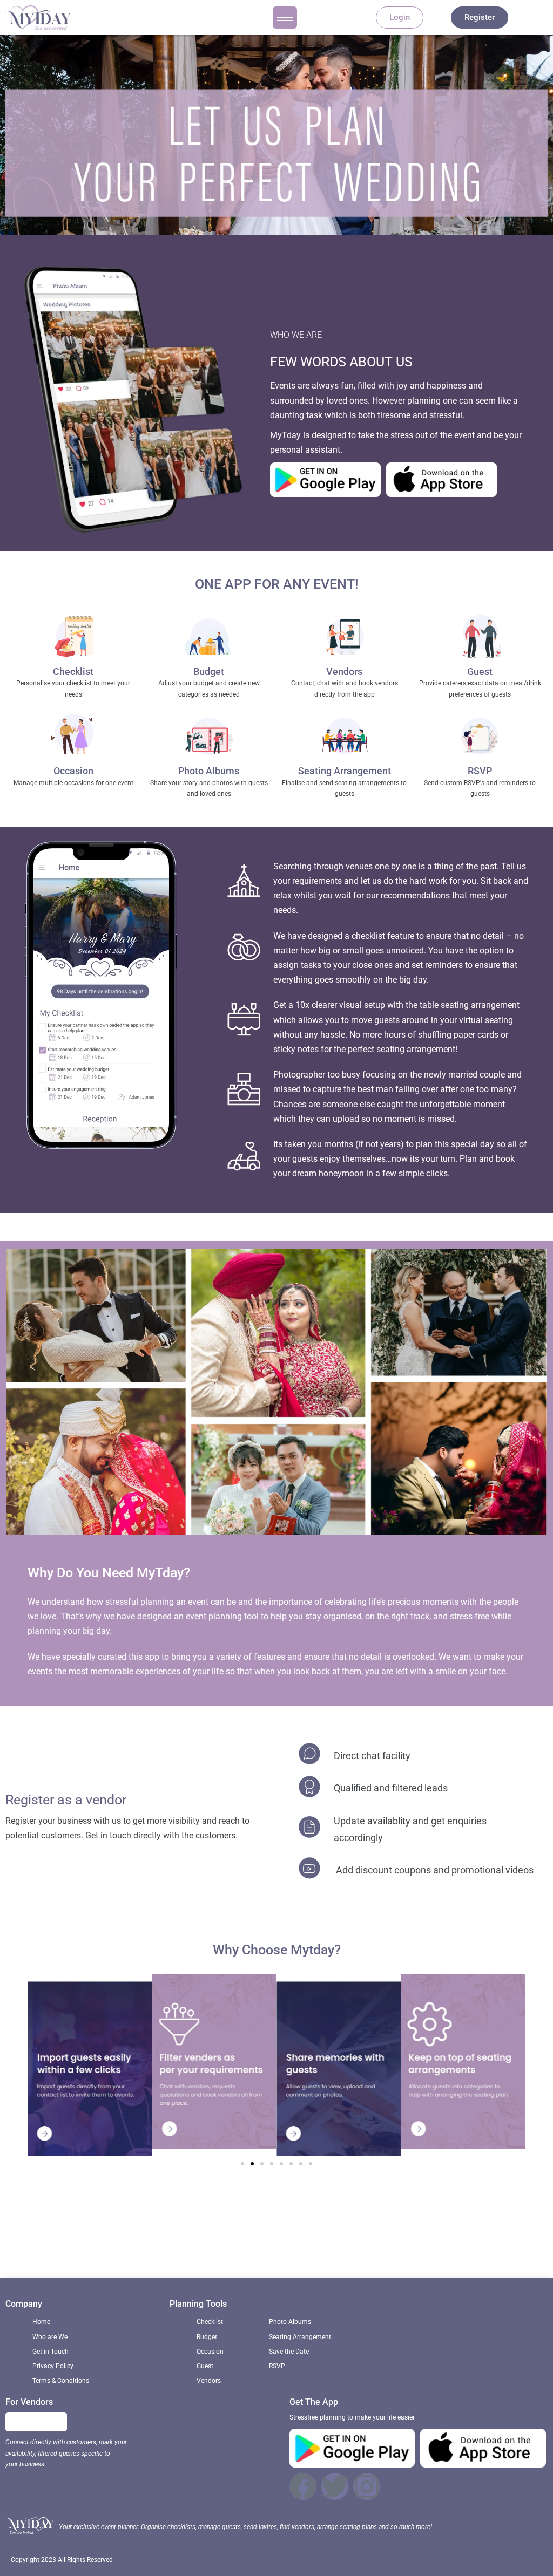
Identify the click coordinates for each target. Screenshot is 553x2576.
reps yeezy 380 (395, 2249)
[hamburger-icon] (285, 18)
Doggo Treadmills (248, 2249)
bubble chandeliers (437, 2235)
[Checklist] (73, 638)
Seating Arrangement (345, 771)
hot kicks (217, 2235)
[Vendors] (345, 638)
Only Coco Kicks (69, 2235)
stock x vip (173, 2235)
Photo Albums (209, 771)
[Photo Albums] (209, 738)
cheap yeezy (503, 2235)
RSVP (480, 771)
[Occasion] (73, 738)
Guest (480, 672)
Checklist (73, 672)
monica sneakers (273, 2235)
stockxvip (189, 2249)
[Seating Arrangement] (345, 738)
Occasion (73, 771)
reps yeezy (126, 2235)
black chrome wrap (324, 2249)
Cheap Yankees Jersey (352, 2235)
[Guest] (480, 638)
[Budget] (209, 638)
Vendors (344, 672)
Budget (209, 672)
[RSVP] (480, 738)
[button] (242, 2164)
